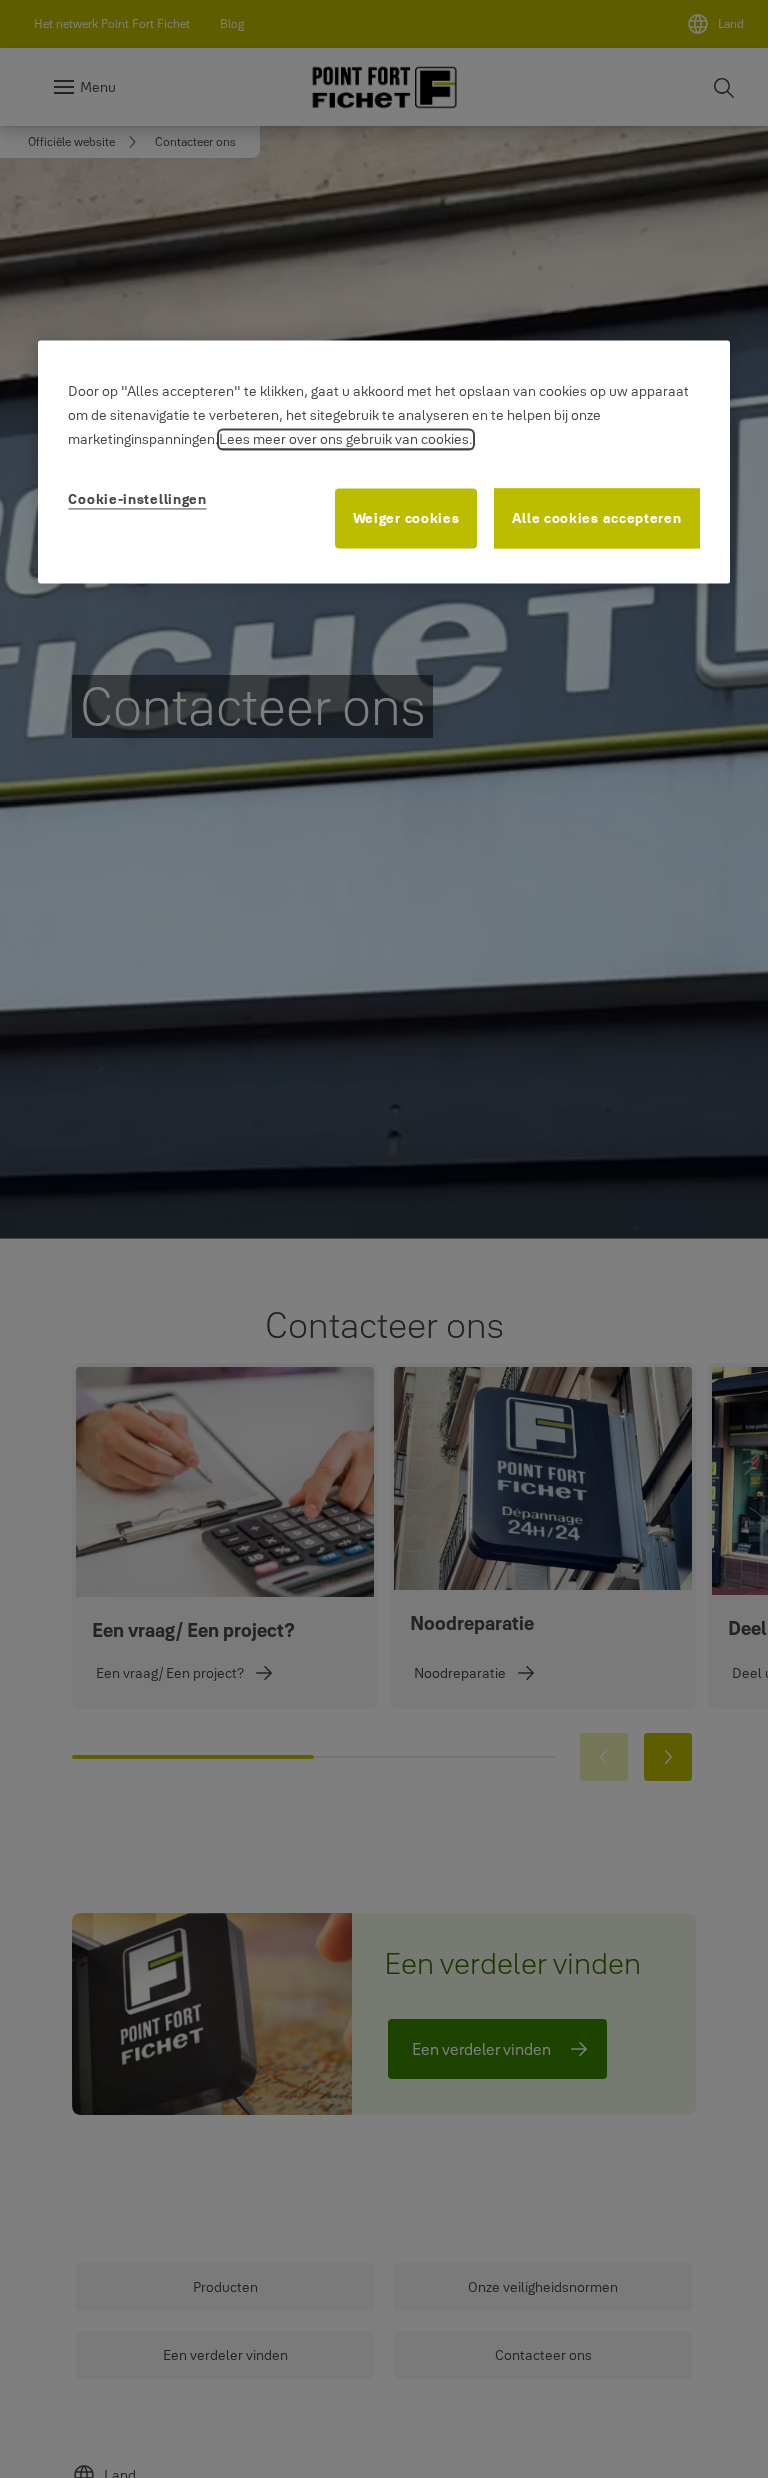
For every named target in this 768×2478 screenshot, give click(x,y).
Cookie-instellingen (137, 499)
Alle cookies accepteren (596, 518)
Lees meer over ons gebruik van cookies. (346, 439)
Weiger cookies (406, 518)
